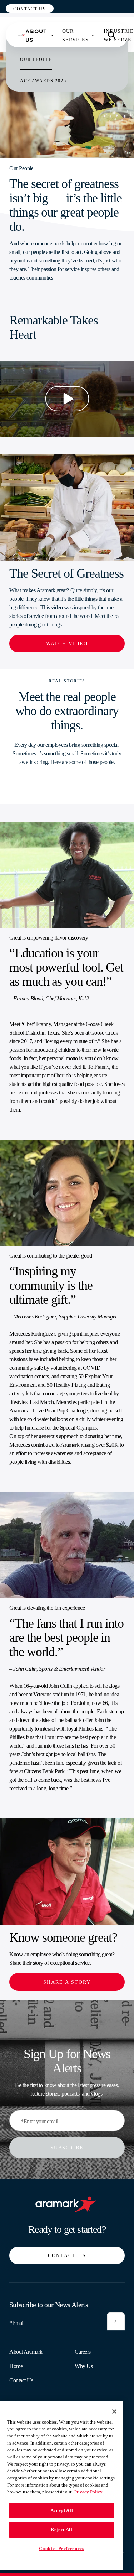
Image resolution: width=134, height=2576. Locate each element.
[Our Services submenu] (93, 35)
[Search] (111, 35)
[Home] (22, 35)
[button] (30, 9)
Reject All (62, 2530)
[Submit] (116, 2321)
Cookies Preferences (61, 2548)
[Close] (114, 2411)
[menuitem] (36, 35)
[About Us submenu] (52, 35)
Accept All (62, 2510)
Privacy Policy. (89, 2492)
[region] (62, 2486)
